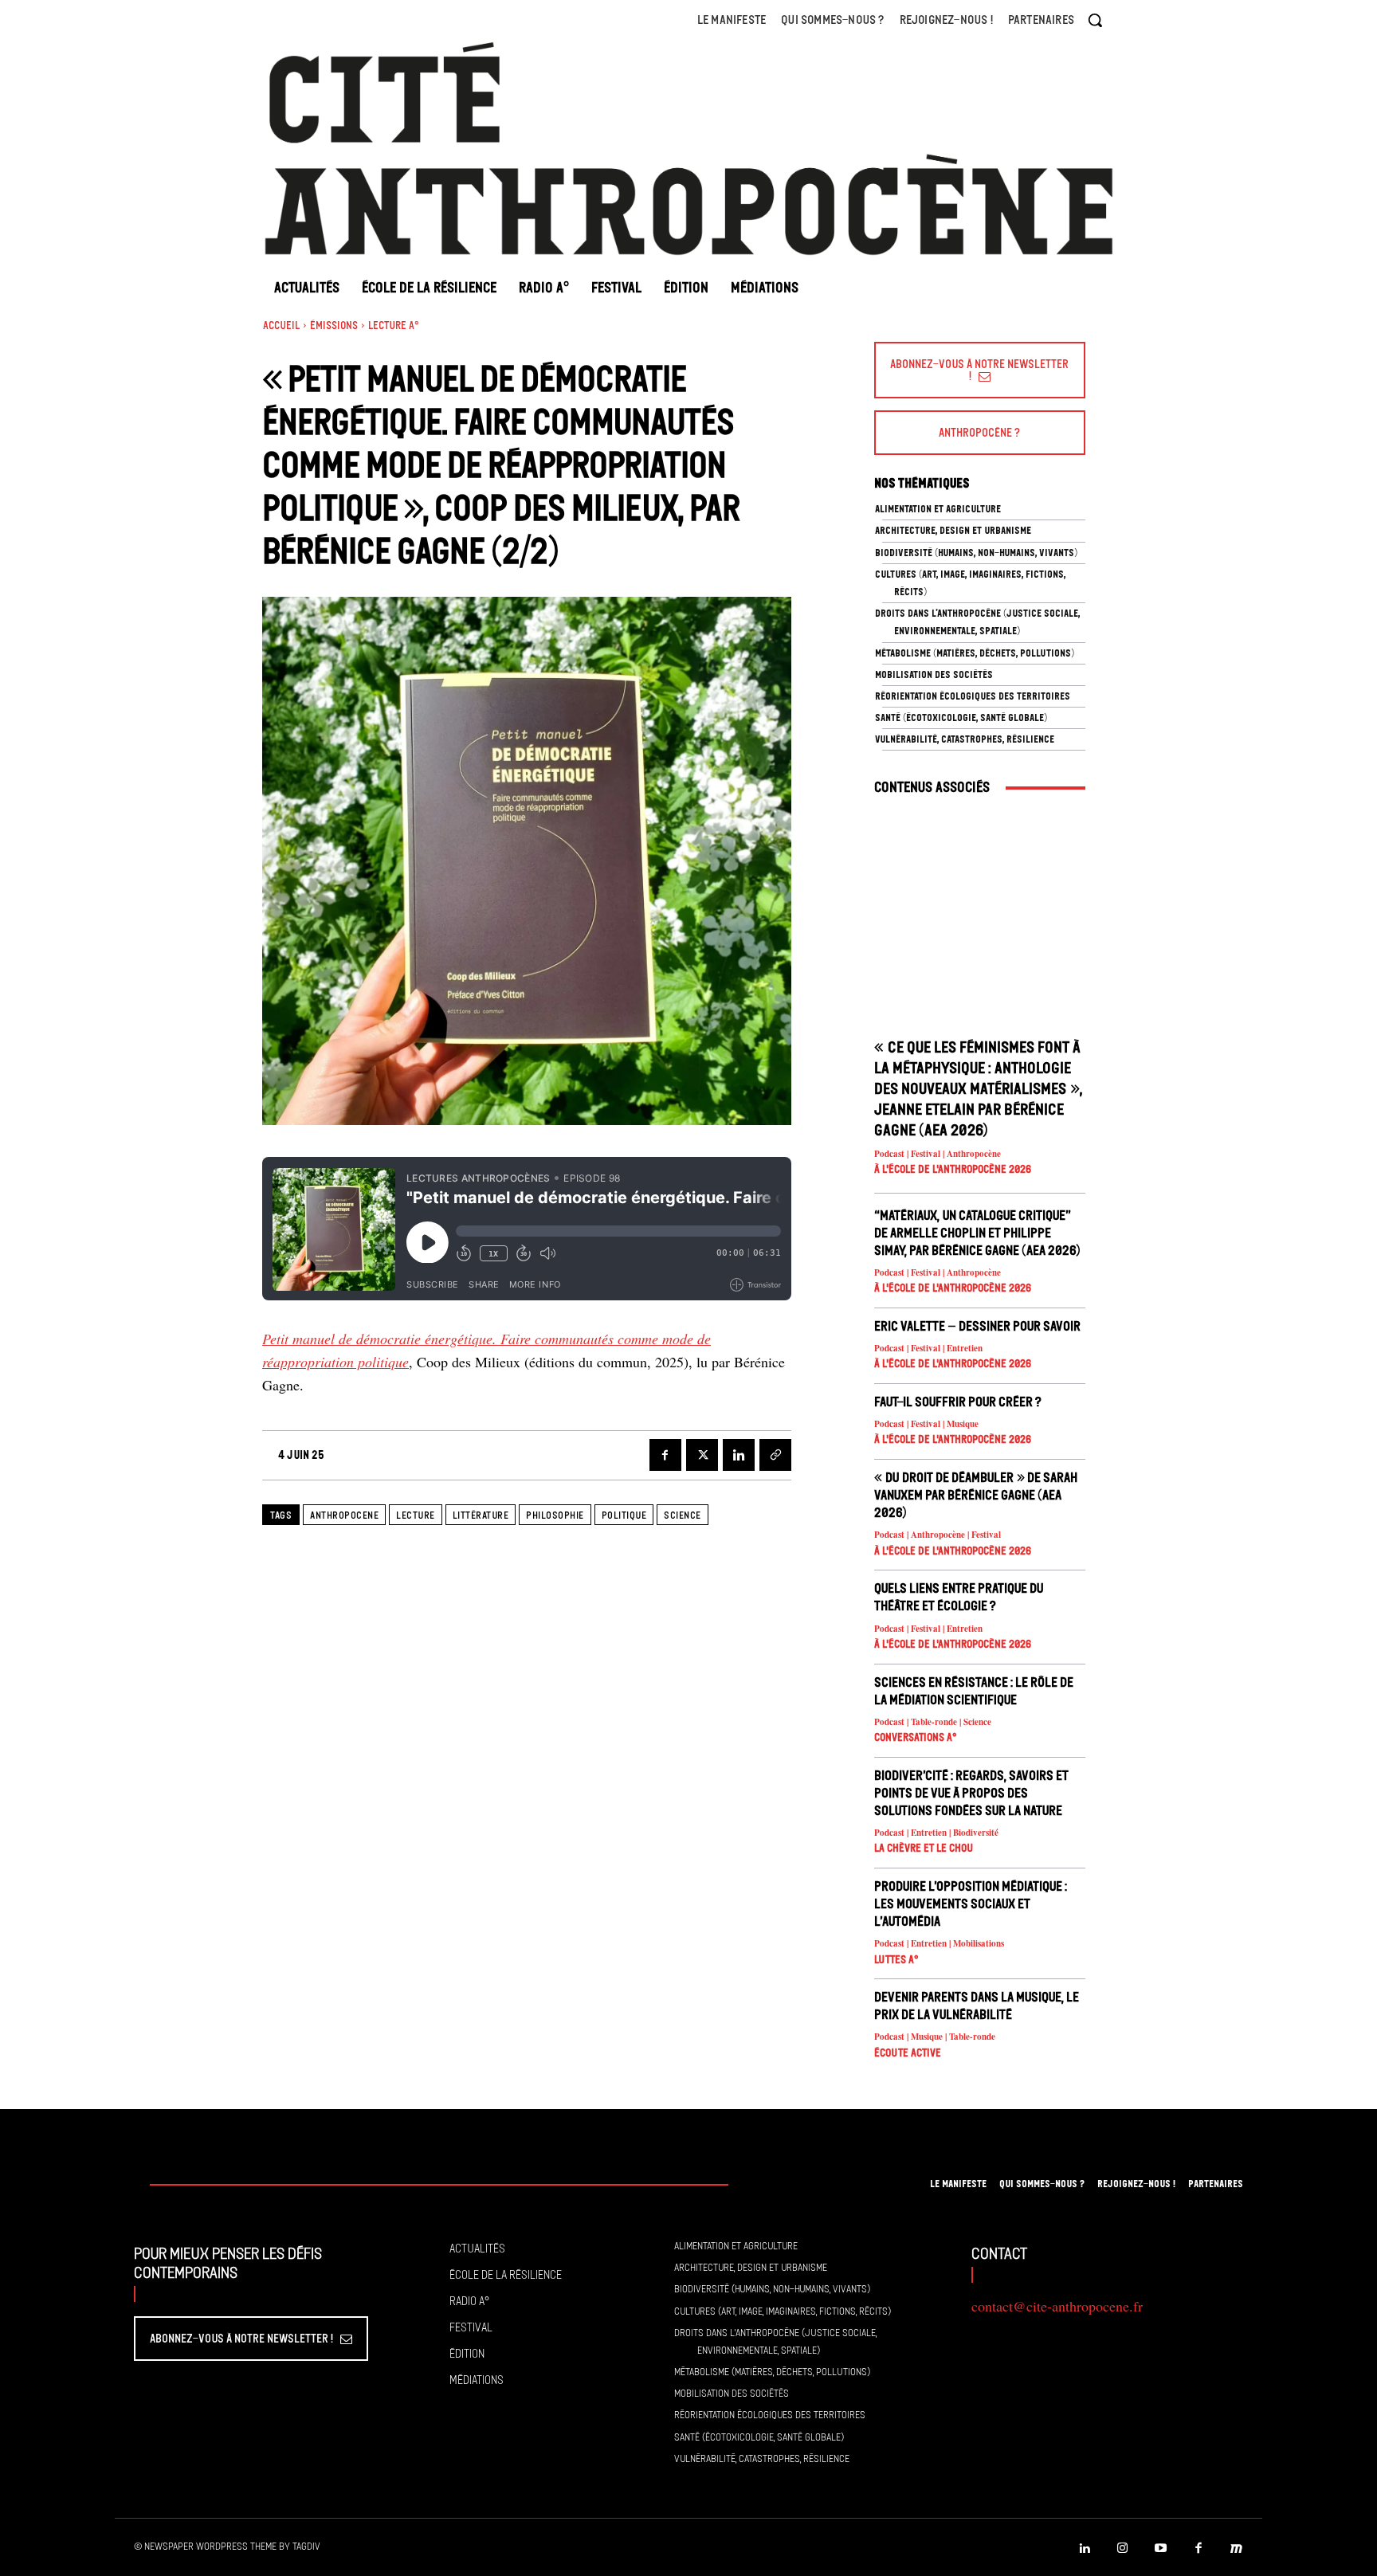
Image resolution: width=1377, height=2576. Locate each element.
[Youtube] (1161, 2549)
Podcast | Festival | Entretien (928, 1349)
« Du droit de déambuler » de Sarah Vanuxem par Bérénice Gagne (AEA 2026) (976, 1495)
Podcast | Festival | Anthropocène (938, 1154)
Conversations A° (916, 1737)
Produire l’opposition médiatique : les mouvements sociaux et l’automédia (971, 1904)
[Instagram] (1123, 2549)
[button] (1095, 20)
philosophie (555, 1515)
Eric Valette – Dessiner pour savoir (977, 1326)
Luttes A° (896, 1960)
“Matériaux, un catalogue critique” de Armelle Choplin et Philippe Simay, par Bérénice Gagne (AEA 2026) (977, 1233)
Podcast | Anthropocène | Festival (938, 1535)
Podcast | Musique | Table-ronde (935, 2037)
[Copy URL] (775, 1455)
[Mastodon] (1237, 2549)
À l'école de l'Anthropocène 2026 (953, 1169)
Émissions (334, 325)
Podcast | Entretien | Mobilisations (939, 1944)
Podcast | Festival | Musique (926, 1424)
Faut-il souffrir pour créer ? (958, 1402)
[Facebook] (665, 1455)
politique (624, 1515)
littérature (481, 1515)
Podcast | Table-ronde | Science (933, 1722)
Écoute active (908, 2053)
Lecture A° (394, 325)
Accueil (281, 325)
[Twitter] (702, 1455)
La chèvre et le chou (924, 1848)
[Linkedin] (739, 1455)
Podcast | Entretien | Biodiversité (936, 1833)
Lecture (416, 1515)
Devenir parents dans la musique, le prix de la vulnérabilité (977, 2006)
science (683, 1515)
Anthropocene (344, 1515)
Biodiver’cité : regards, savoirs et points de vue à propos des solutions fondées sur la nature (971, 1793)
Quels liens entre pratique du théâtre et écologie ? (959, 1597)
